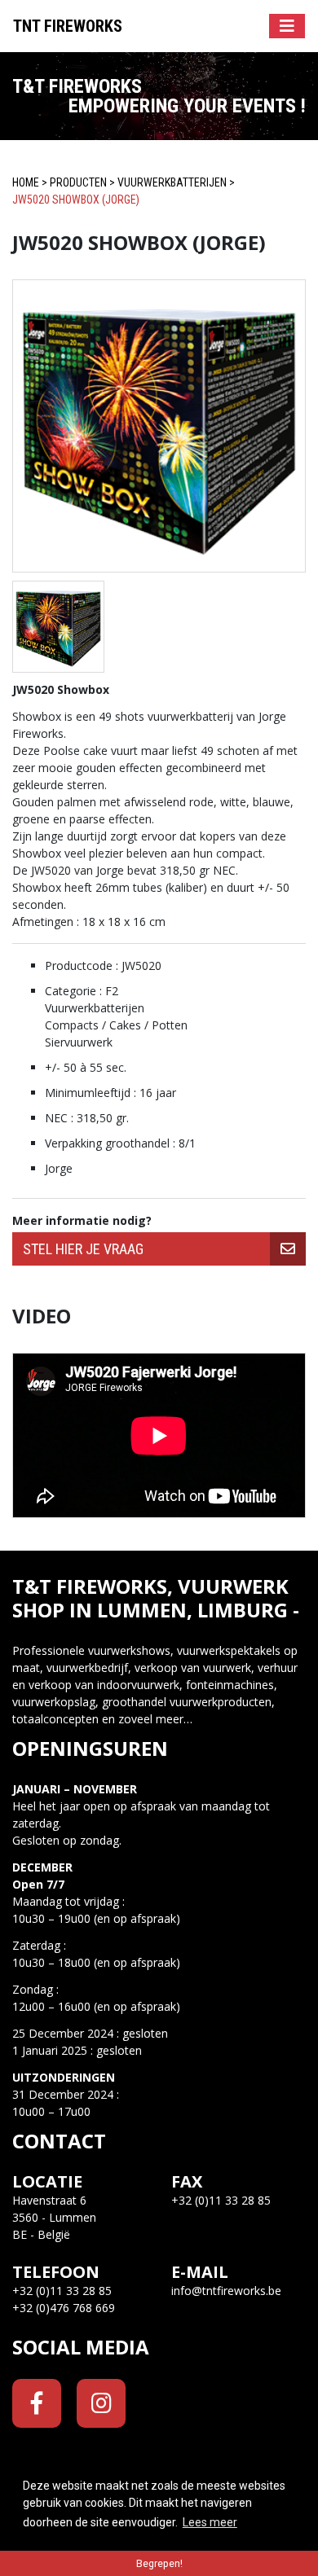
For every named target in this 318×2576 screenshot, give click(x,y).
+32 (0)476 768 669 (64, 2308)
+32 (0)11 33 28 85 (62, 2291)
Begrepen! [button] (159, 2563)
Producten (78, 182)
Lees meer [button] (210, 2522)
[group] (159, 1249)
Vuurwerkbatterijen (172, 182)
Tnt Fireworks (68, 26)
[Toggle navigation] (287, 26)
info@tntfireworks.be (226, 2291)
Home (26, 182)
